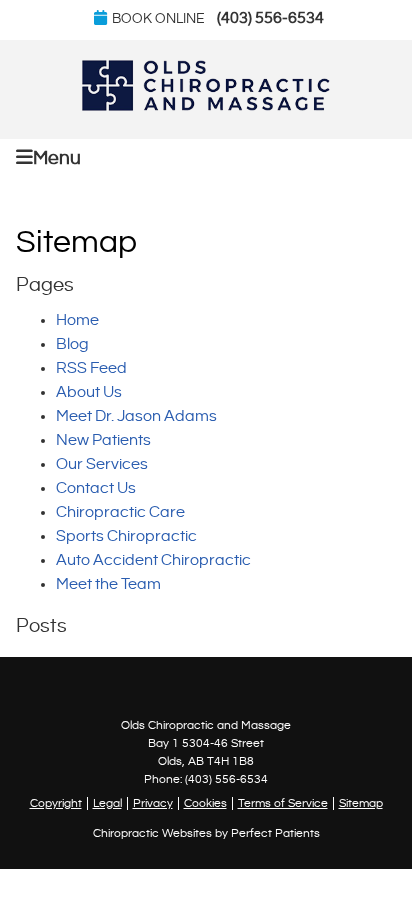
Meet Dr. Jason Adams (136, 416)
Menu (57, 158)
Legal (107, 803)
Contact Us (96, 488)
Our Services (102, 464)
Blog (72, 344)
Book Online (158, 19)
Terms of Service (283, 803)
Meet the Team (108, 584)
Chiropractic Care (120, 512)
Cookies (205, 803)
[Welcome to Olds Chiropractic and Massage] (205, 106)
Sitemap (361, 803)
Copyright (56, 803)
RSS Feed (91, 368)
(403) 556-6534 (270, 18)
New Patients (103, 440)
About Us (89, 392)
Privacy (153, 803)
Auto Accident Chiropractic (153, 560)
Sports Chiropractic (126, 536)
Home (77, 320)
